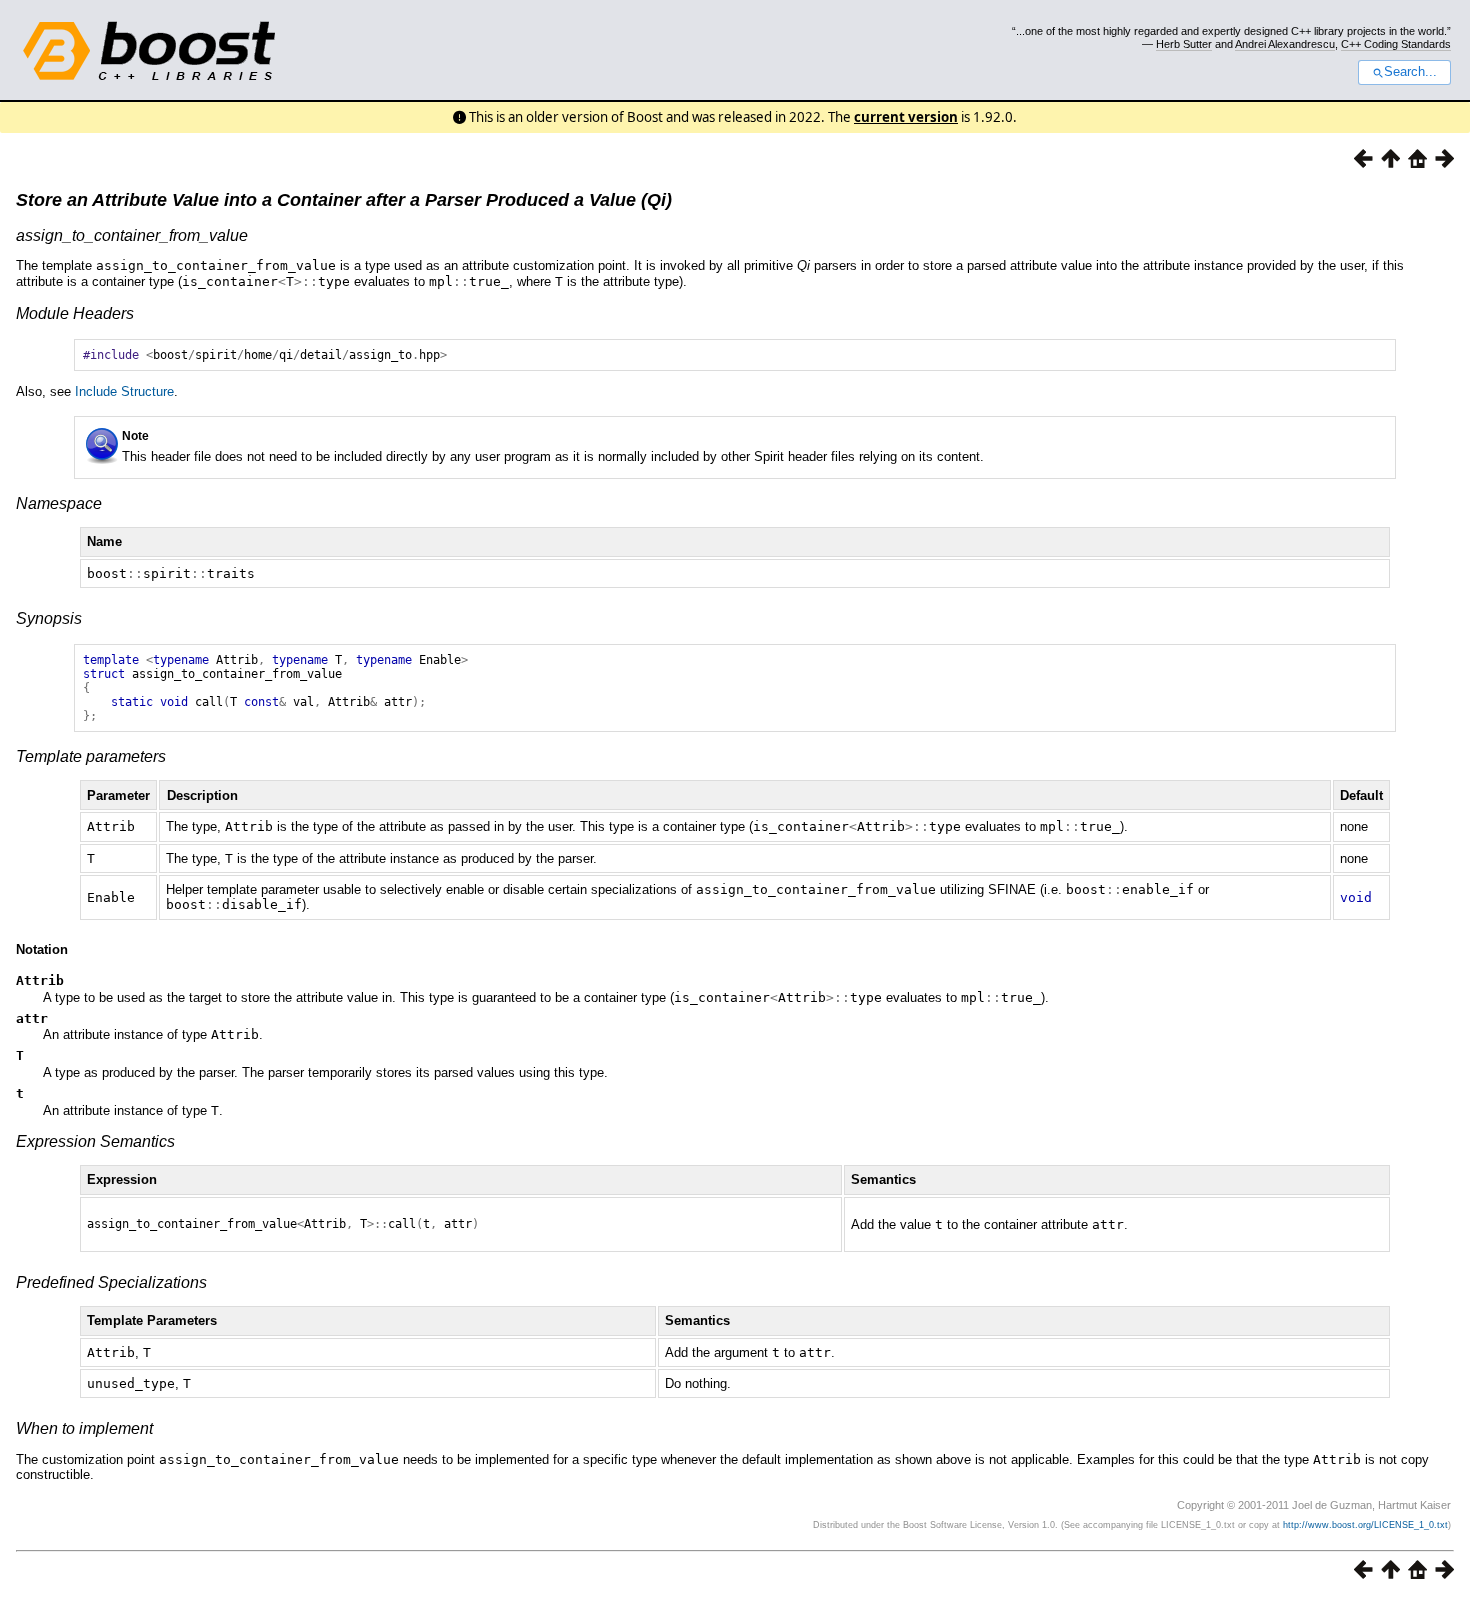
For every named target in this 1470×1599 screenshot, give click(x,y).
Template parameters (91, 756)
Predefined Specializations (111, 1282)
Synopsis (49, 618)
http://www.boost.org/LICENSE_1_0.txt (1365, 1525)
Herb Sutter (1184, 44)
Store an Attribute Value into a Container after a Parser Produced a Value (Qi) (344, 200)
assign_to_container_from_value (132, 235)
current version (906, 117)
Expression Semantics (95, 1141)
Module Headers (75, 313)
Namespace (59, 503)
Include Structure (124, 391)
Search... (1410, 72)
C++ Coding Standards (1396, 44)
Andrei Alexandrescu (1285, 44)
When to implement (84, 1428)
